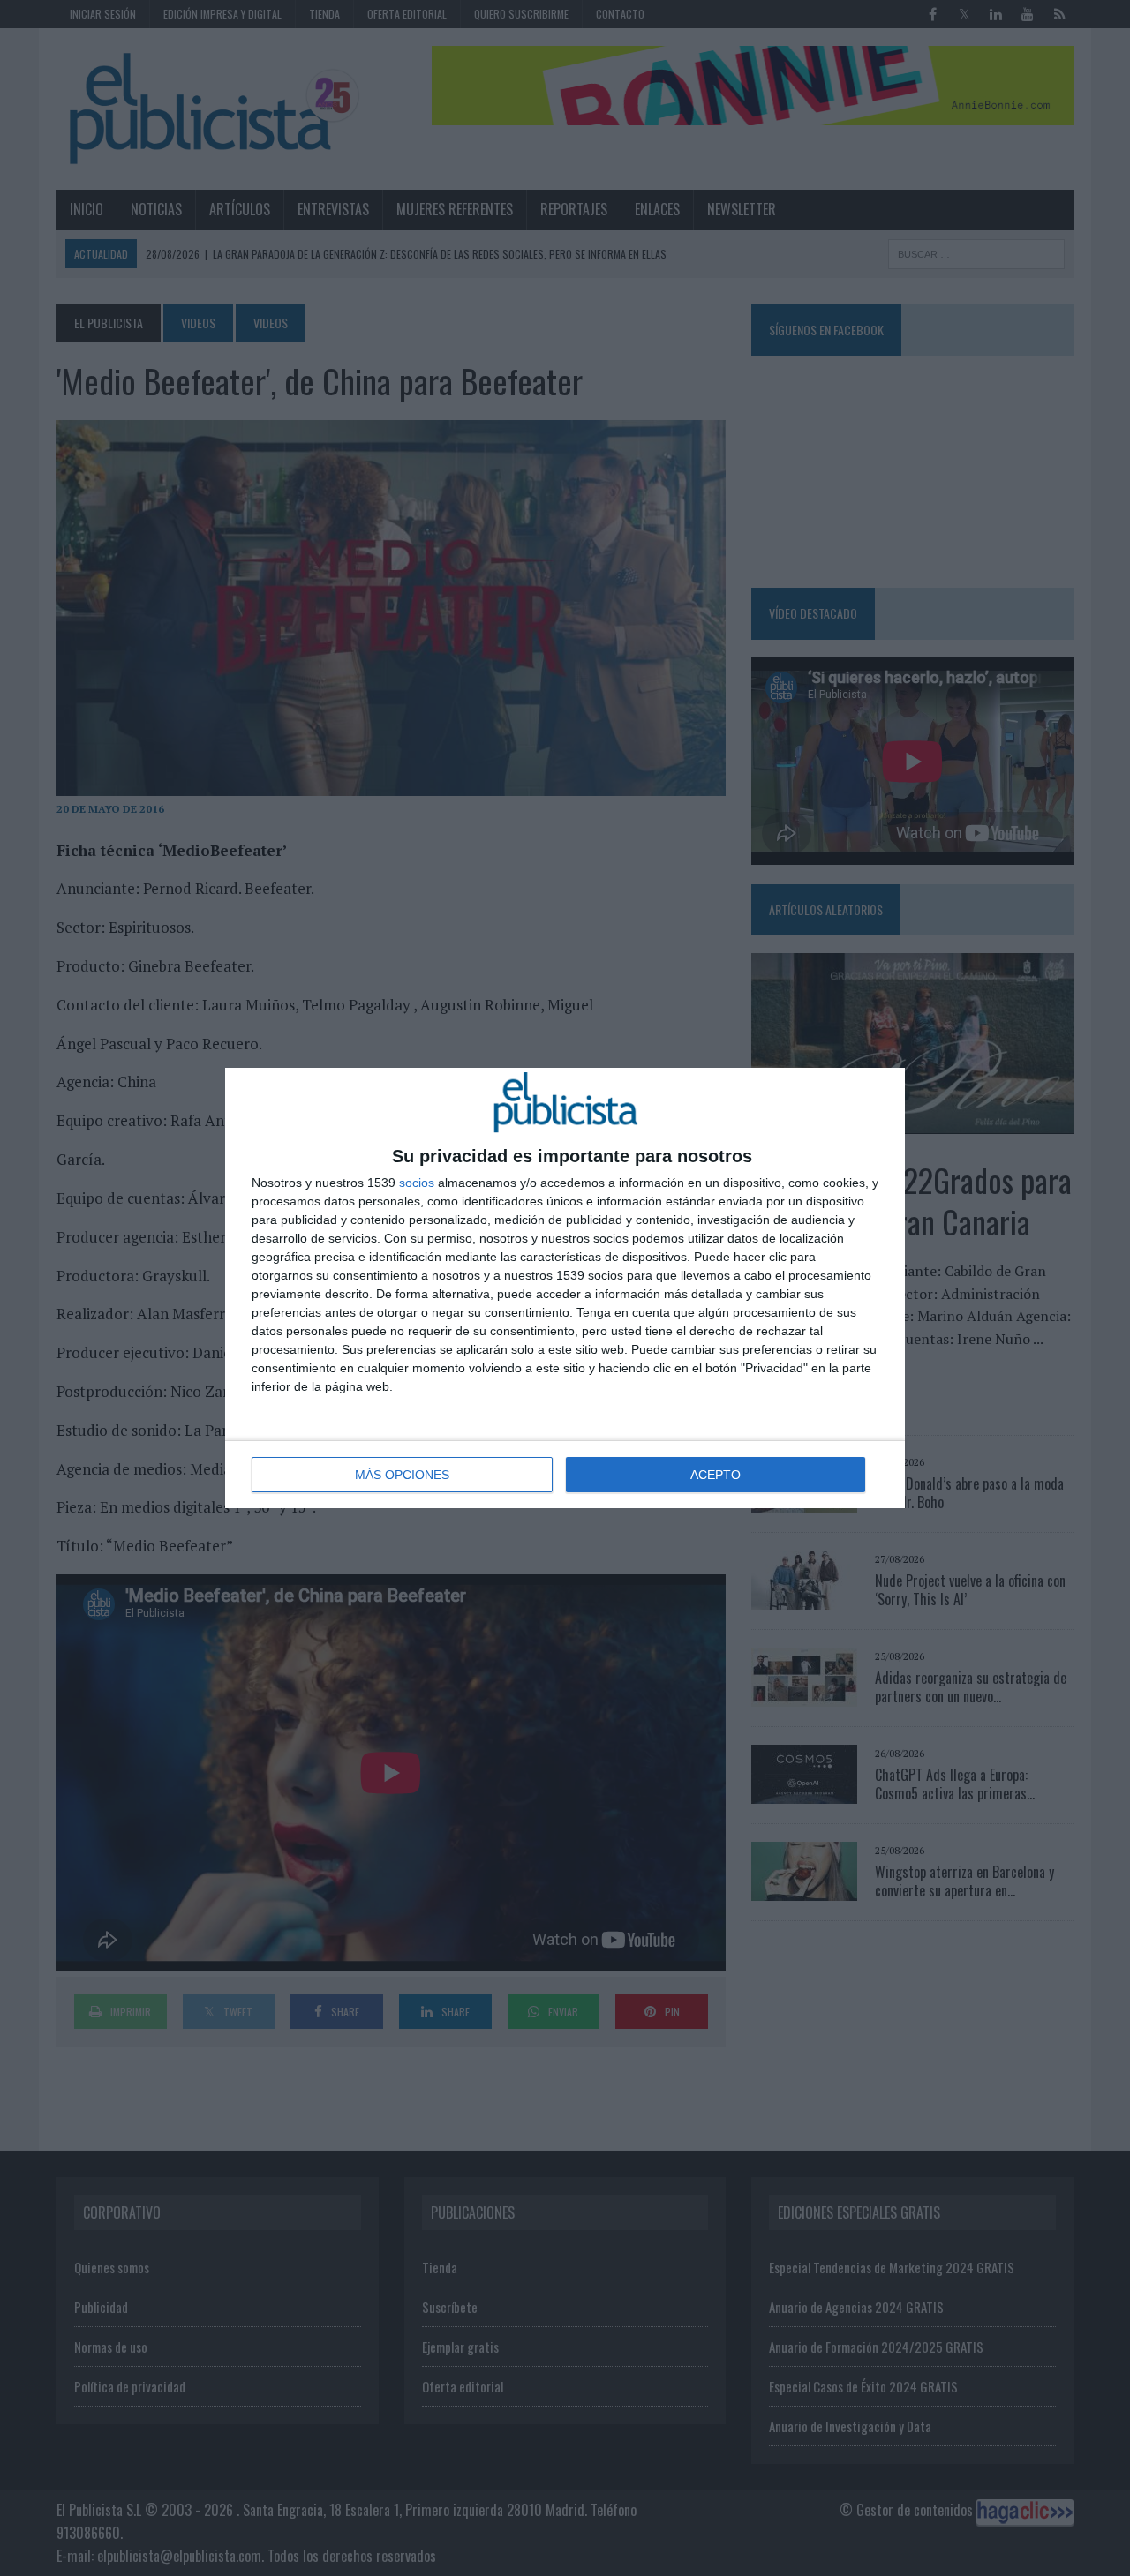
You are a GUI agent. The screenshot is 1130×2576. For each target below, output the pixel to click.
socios (417, 1183)
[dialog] (565, 1288)
